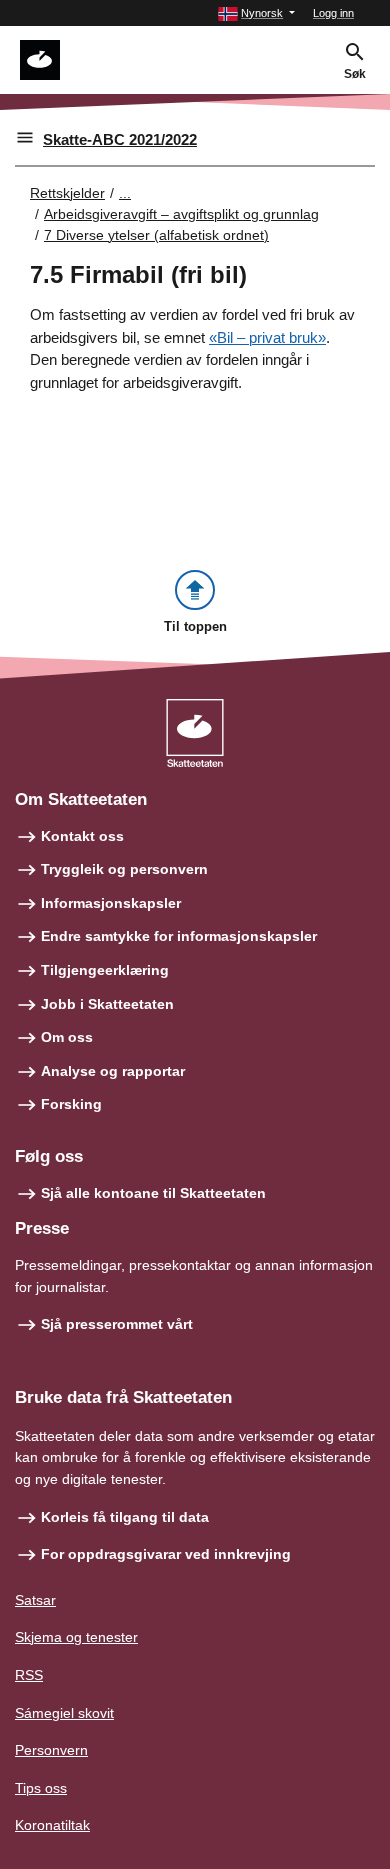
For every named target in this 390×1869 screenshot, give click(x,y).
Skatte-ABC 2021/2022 (120, 139)
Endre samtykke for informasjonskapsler (179, 936)
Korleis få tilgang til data (125, 1517)
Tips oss (41, 1788)
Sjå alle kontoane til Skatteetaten (153, 1193)
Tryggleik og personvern (124, 869)
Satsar (35, 1600)
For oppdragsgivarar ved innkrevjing (166, 1554)
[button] (256, 13)
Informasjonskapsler (111, 903)
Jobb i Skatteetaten (107, 1004)
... (125, 193)
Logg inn (333, 13)
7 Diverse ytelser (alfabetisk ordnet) (156, 235)
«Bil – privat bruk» (267, 337)
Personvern (51, 1750)
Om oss (67, 1037)
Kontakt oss (82, 836)
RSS (29, 1675)
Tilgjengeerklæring (105, 970)
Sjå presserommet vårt (117, 1324)
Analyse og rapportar (113, 1071)
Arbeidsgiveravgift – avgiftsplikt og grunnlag (181, 214)
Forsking (71, 1104)
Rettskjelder (67, 193)
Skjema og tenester (76, 1637)
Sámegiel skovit (64, 1713)
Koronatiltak (52, 1825)
